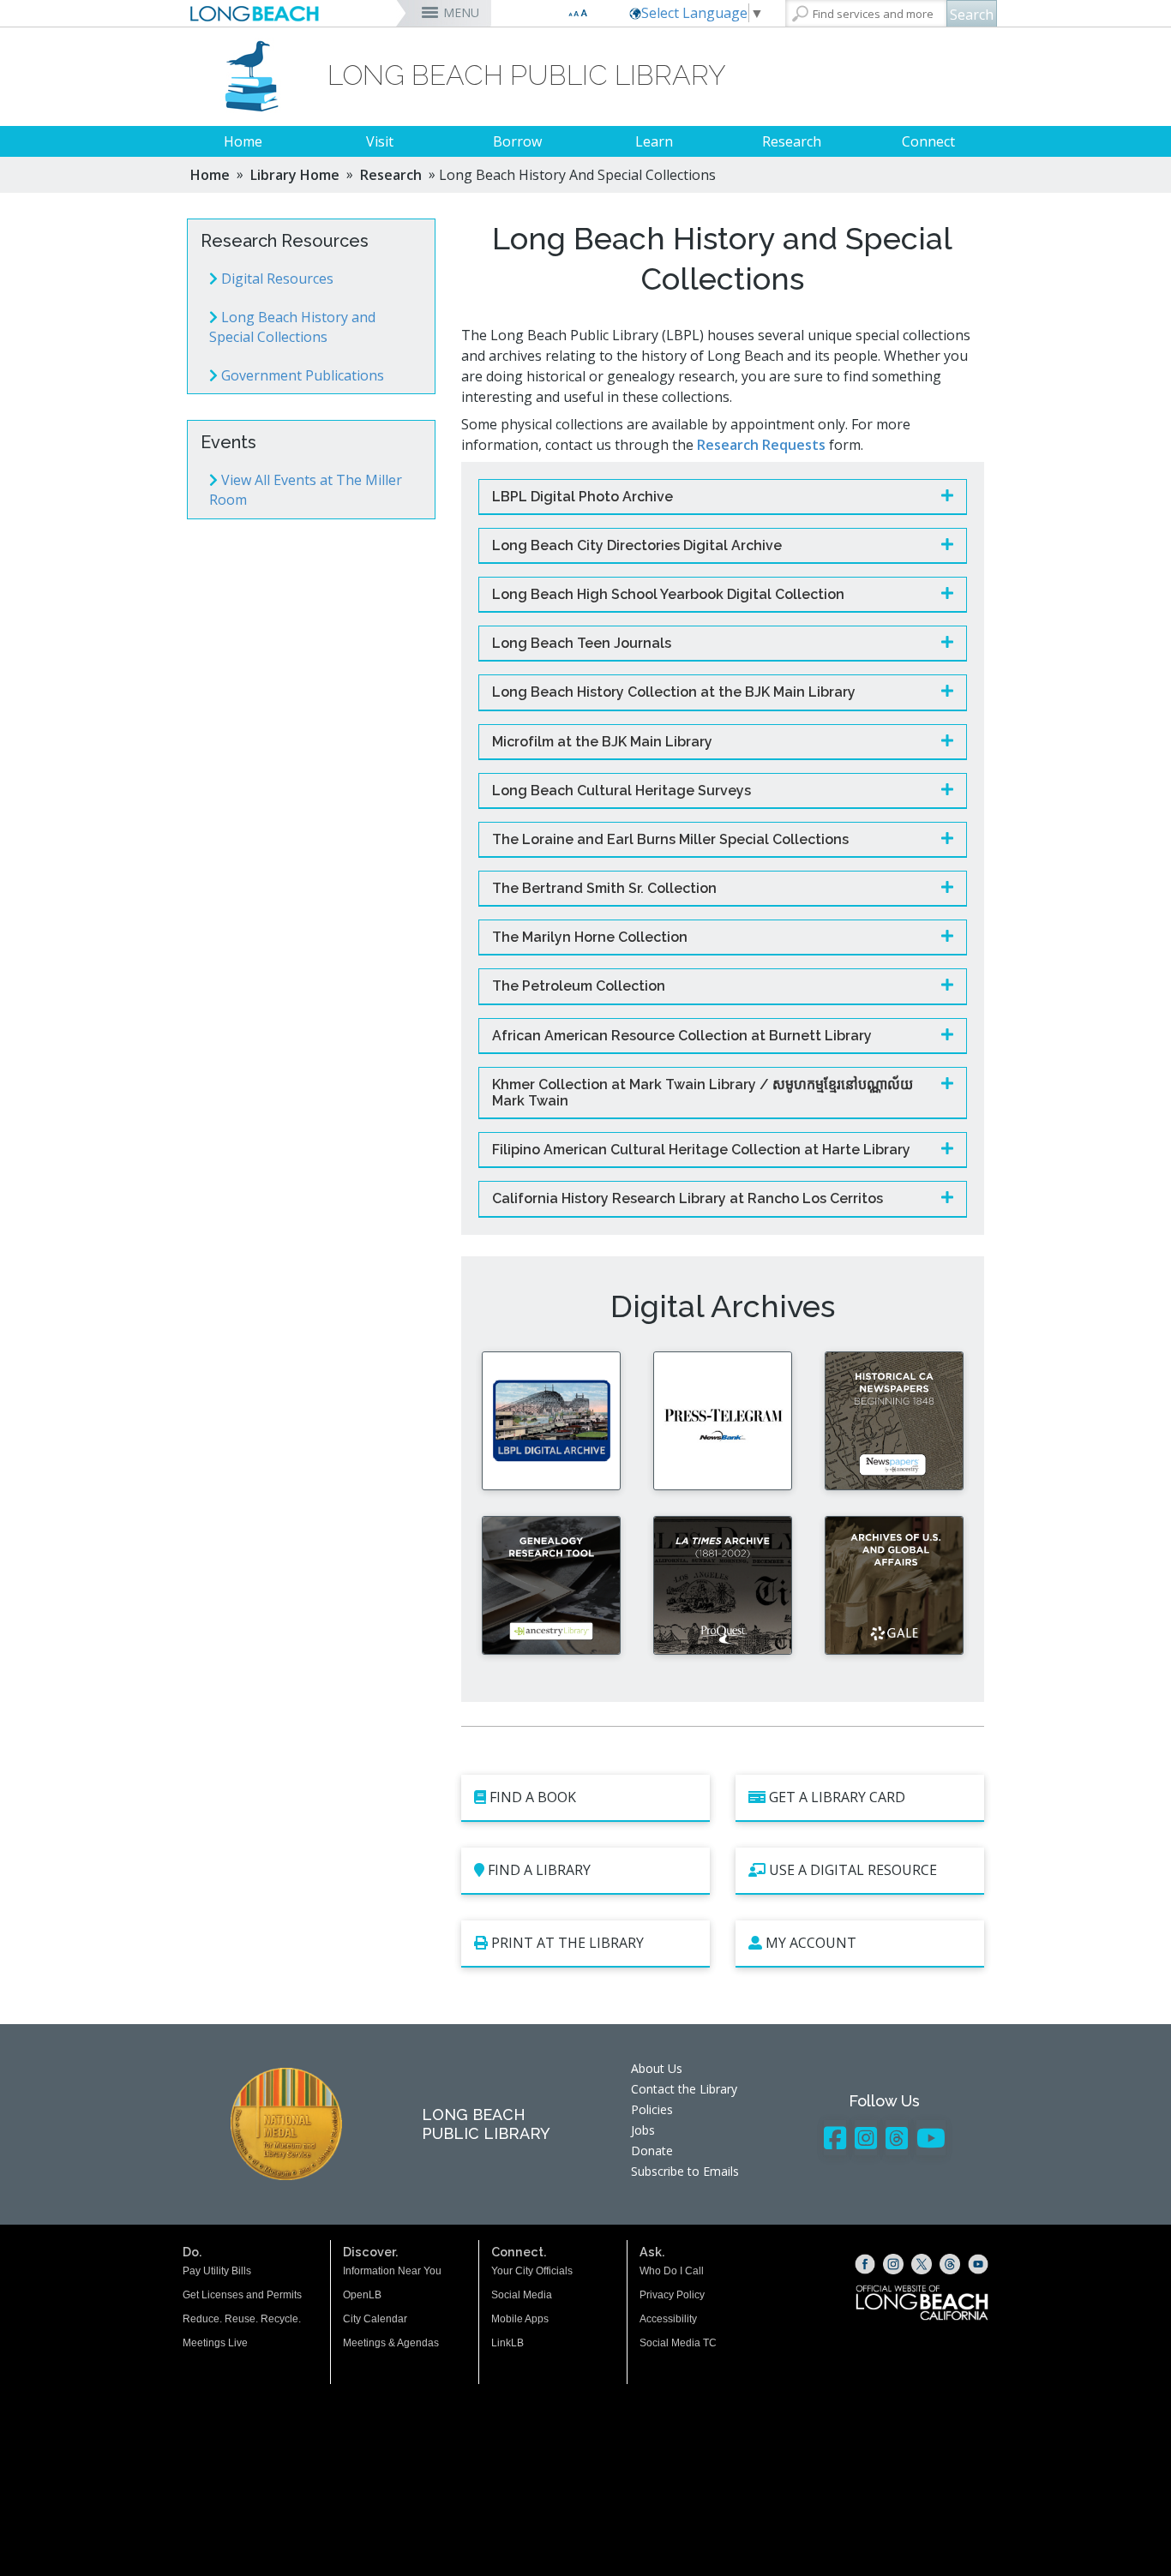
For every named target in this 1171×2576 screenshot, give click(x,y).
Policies (652, 2109)
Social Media (522, 2295)
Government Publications (301, 375)
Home (243, 141)
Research (792, 141)
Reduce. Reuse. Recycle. (242, 2319)
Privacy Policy (672, 2295)
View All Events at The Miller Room (306, 490)
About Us (657, 2068)
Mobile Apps (520, 2319)
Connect (928, 141)
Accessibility (668, 2319)
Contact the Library (684, 2089)
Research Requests (761, 445)
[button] (712, 497)
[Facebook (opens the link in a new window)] (865, 2264)
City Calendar (375, 2319)
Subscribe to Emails (685, 2171)
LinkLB (507, 2343)
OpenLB (362, 2295)
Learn (654, 141)
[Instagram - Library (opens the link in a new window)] (866, 2138)
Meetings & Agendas (391, 2343)
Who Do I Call (672, 2271)
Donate (652, 2151)
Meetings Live (215, 2343)
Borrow (517, 141)
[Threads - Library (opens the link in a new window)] (897, 2138)
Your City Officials (532, 2271)
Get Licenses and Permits (242, 2295)
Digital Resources (276, 279)
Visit (380, 141)
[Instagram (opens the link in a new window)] (893, 2264)
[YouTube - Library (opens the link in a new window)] (931, 2138)
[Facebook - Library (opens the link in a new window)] (835, 2138)
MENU (461, 12)
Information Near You (392, 2271)
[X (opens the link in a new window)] (922, 2264)
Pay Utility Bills (217, 2271)
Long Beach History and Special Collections (292, 327)
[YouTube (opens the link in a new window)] (978, 2264)
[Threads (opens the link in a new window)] (950, 2264)
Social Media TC (678, 2343)
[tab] (723, 497)
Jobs (643, 2130)
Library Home (295, 175)
